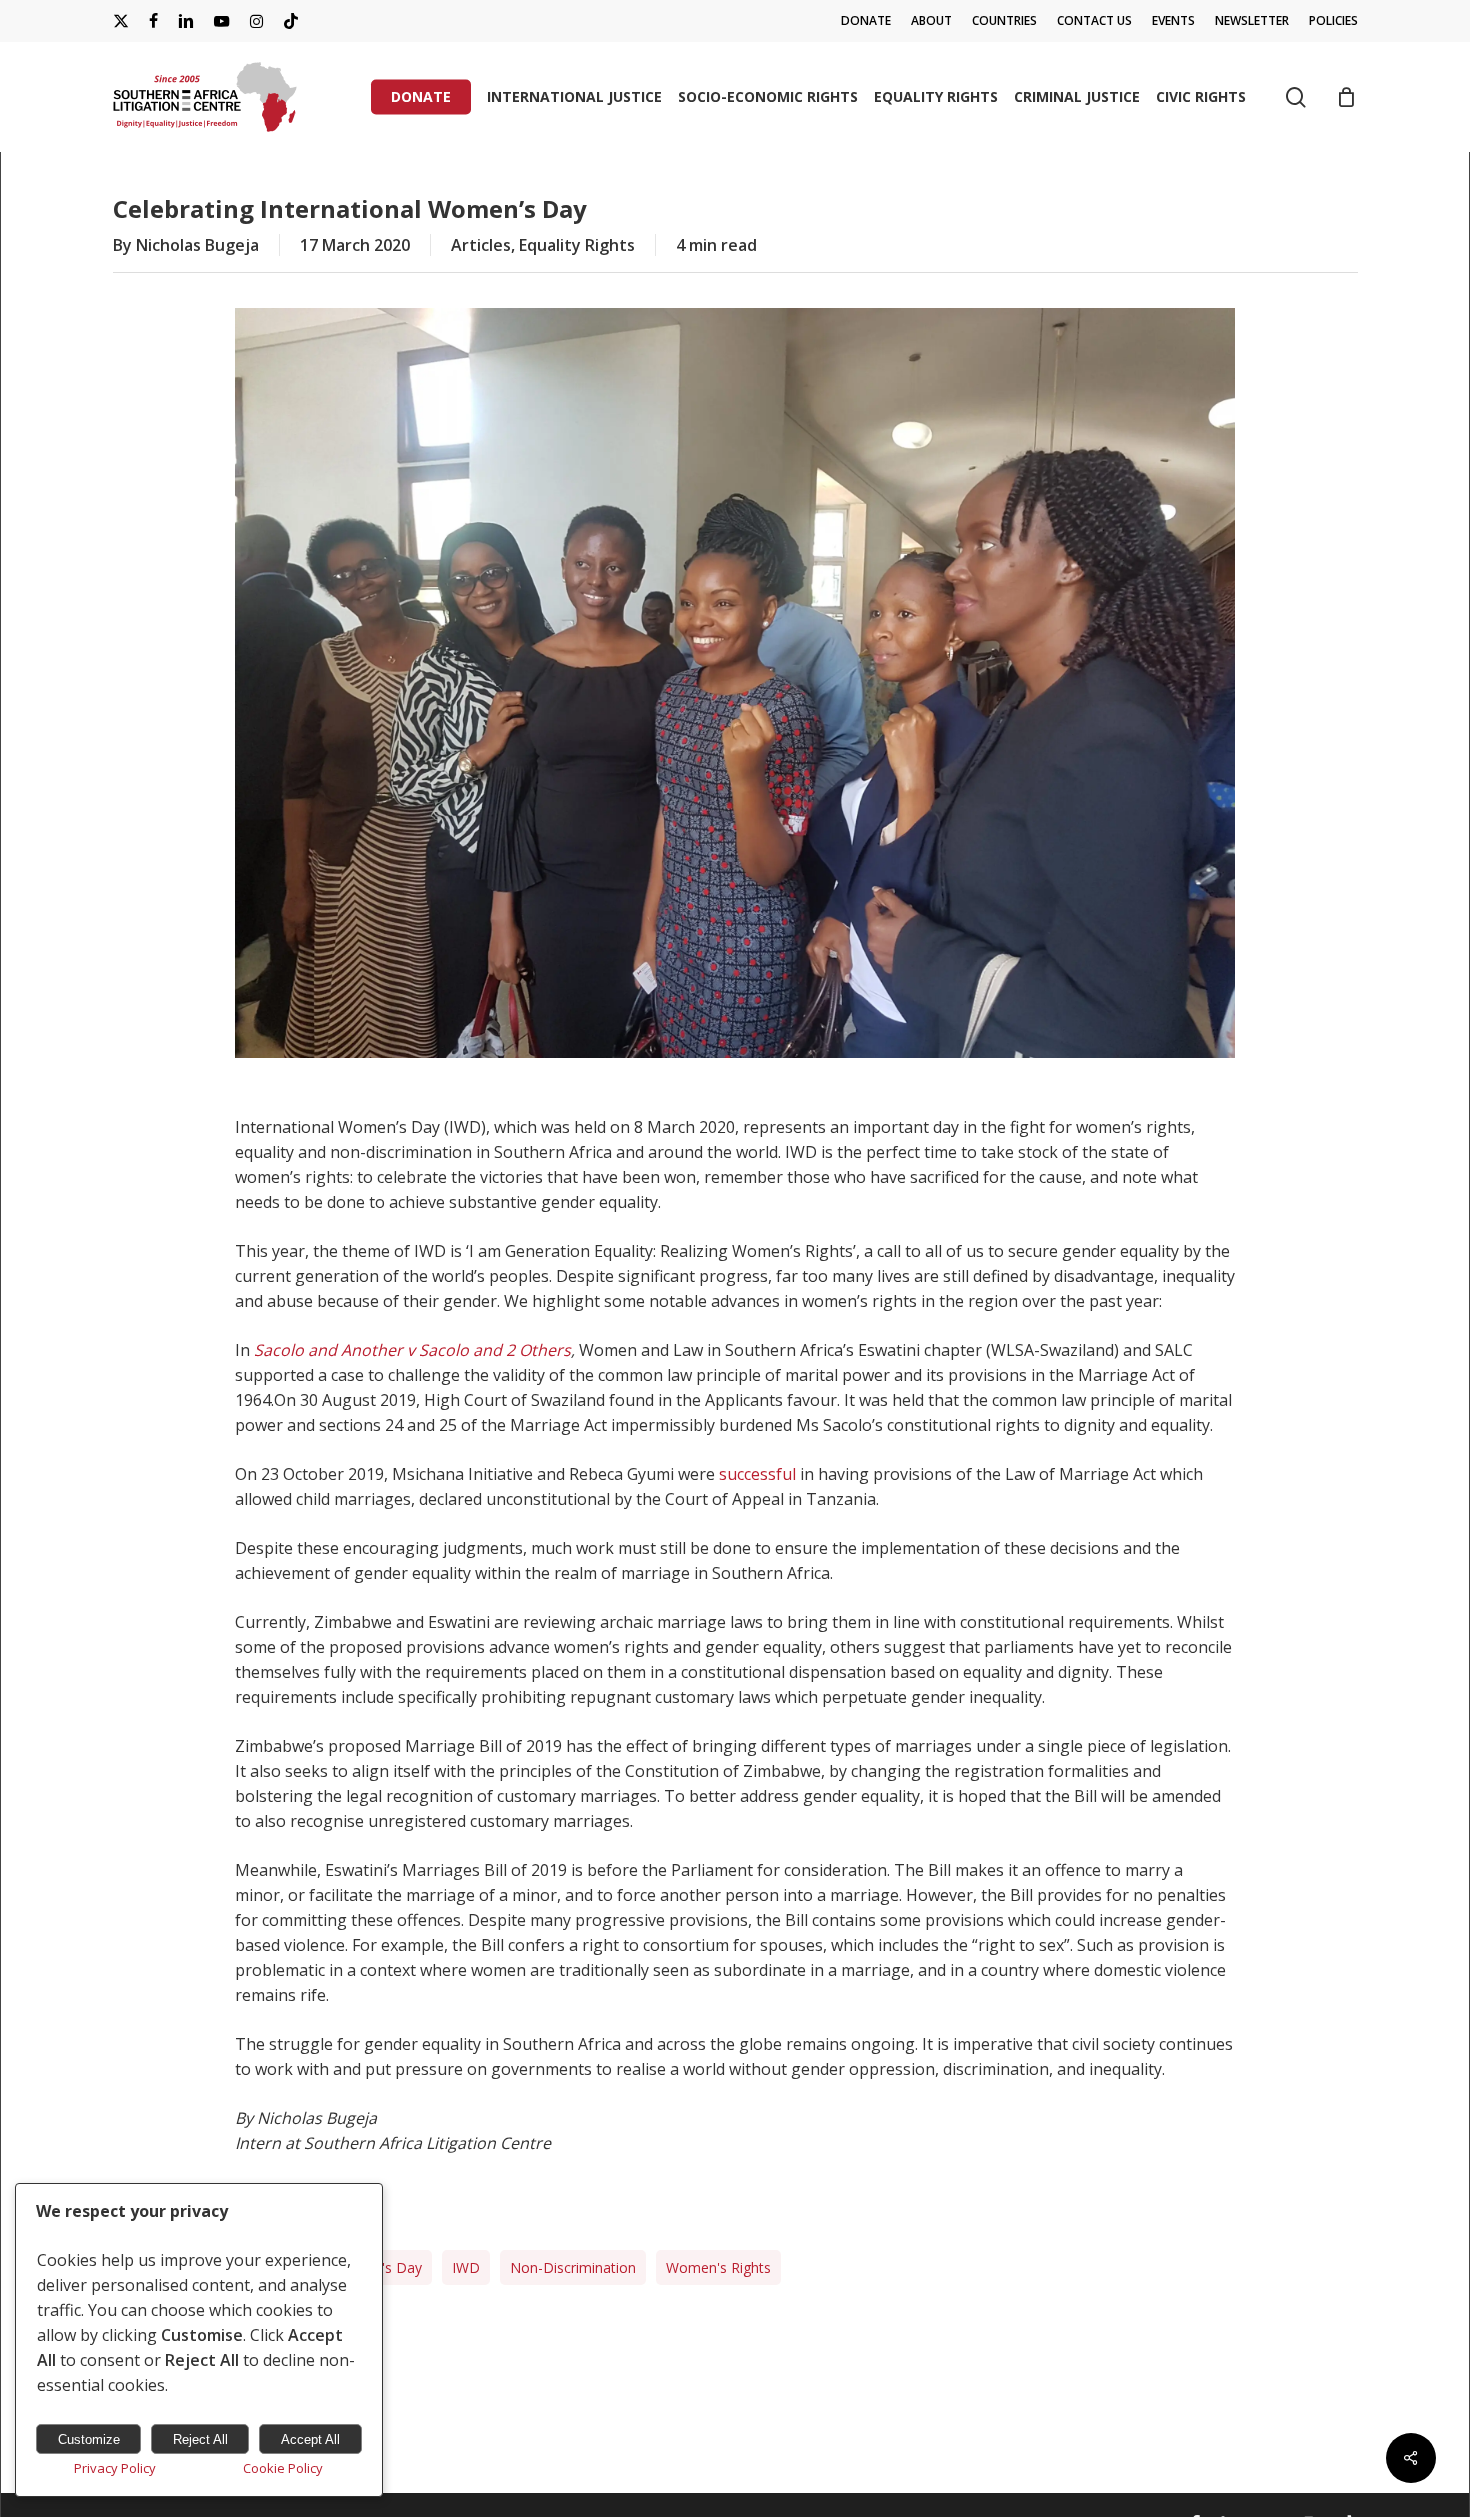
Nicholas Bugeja (197, 245)
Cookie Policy (283, 2468)
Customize (89, 2439)
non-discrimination (573, 2267)
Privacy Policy (115, 2468)
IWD (466, 2267)
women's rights (718, 2267)
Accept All (310, 2439)
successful (757, 1474)
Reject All (200, 2439)
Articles (481, 245)
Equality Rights (577, 245)
